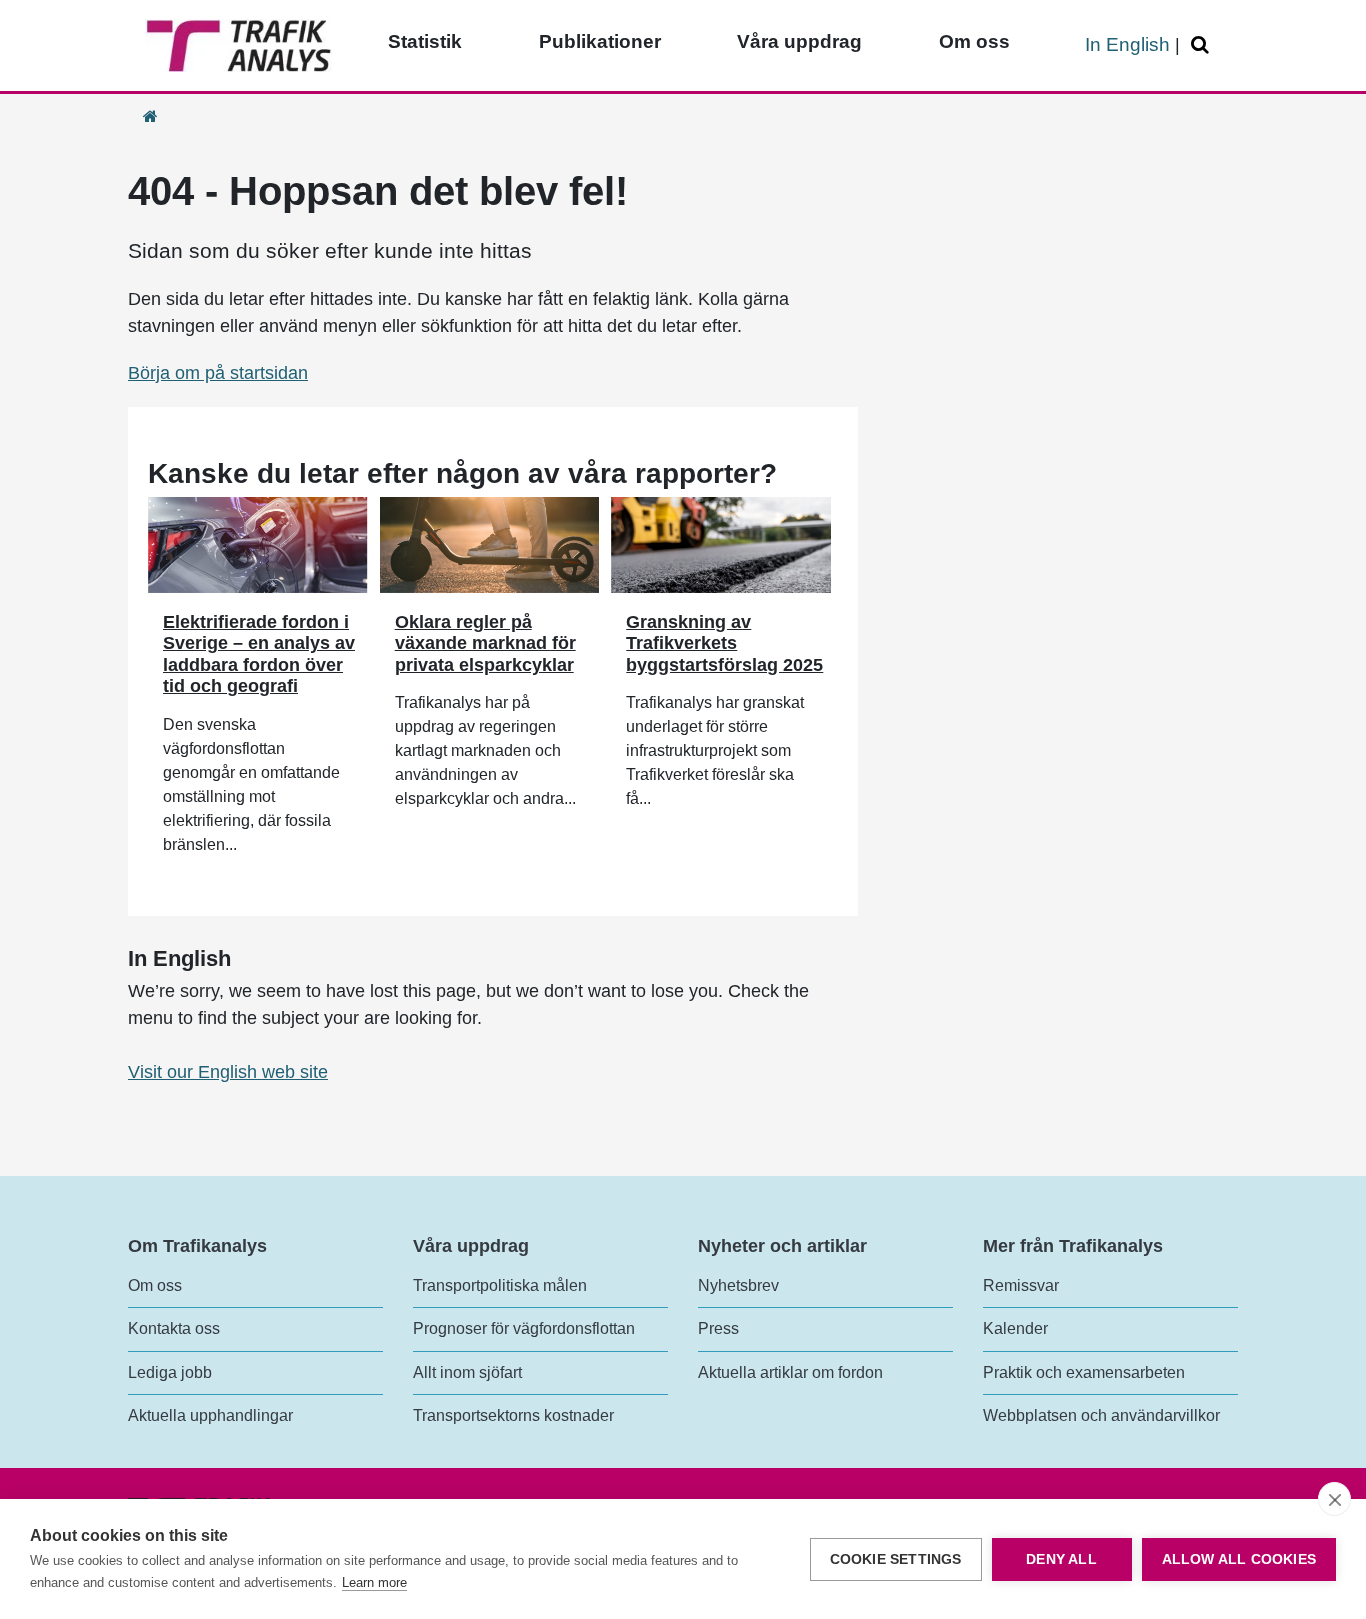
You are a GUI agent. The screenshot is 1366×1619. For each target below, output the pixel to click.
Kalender (1015, 1328)
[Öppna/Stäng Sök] (1203, 45)
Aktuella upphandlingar (210, 1415)
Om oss (974, 41)
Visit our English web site (228, 1072)
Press (718, 1328)
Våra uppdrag (799, 41)
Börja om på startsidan (218, 373)
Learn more (374, 1582)
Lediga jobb (170, 1372)
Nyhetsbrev (738, 1285)
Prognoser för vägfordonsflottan (524, 1328)
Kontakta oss (174, 1328)
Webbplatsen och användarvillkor (1101, 1415)
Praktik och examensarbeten (1084, 1372)
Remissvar (1021, 1285)
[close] (1334, 1499)
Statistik (425, 41)
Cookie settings (896, 1559)
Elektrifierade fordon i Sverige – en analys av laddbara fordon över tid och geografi (259, 654)
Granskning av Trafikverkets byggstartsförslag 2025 (724, 643)
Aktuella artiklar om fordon (790, 1372)
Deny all (1061, 1559)
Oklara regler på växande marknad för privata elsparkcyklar (485, 643)
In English (1127, 44)
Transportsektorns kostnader (513, 1415)
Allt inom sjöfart (467, 1372)
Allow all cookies (1239, 1559)
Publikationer (600, 41)
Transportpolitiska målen (500, 1285)
